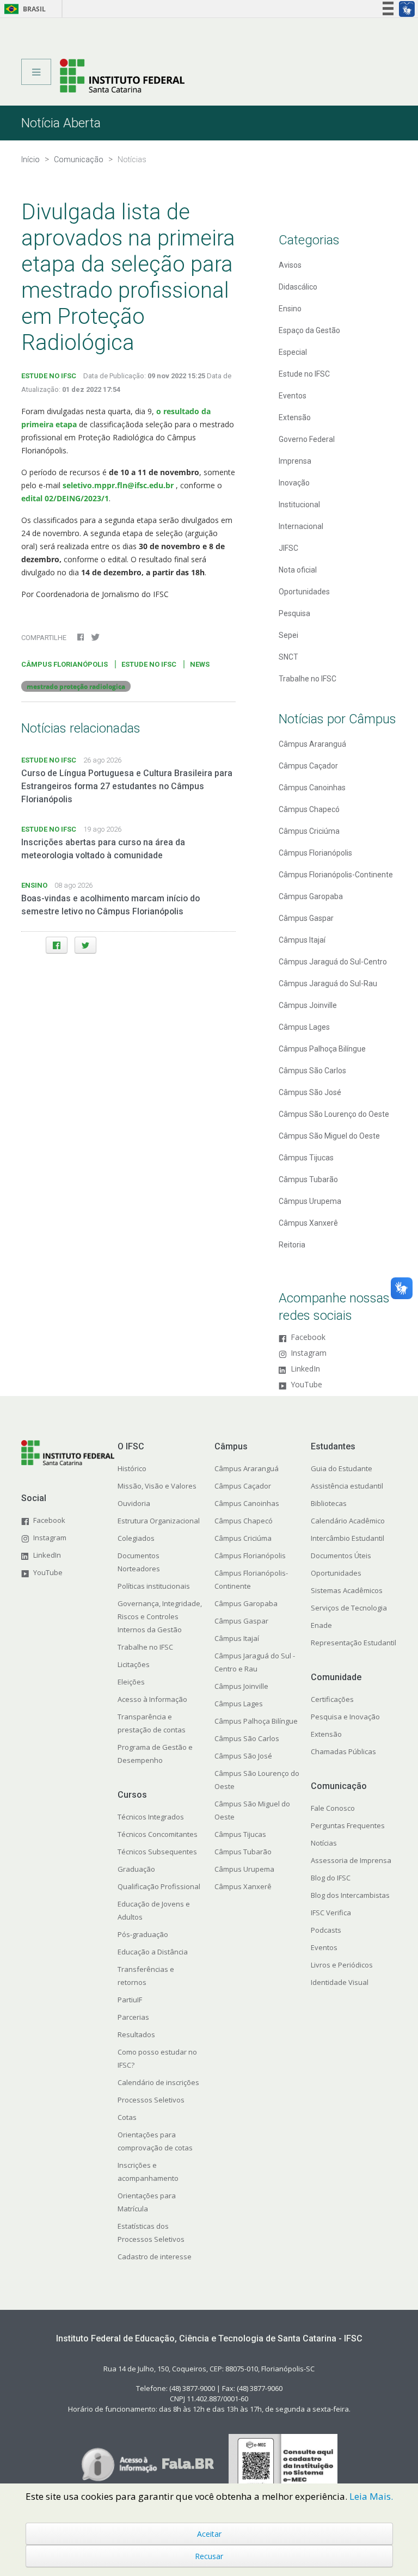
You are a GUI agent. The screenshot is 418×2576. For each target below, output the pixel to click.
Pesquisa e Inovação (345, 1717)
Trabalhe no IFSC (308, 679)
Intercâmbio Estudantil (348, 1538)
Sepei (288, 635)
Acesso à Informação (152, 1699)
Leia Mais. (371, 2496)
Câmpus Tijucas (306, 1158)
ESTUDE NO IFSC (49, 376)
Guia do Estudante (342, 1468)
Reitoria (292, 1245)
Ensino (290, 309)
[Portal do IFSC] (122, 75)
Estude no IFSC (304, 374)
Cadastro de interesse (155, 2257)
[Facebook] (57, 945)
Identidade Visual (340, 1982)
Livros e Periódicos (342, 1965)
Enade (321, 1625)
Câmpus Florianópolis (315, 853)
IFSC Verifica (331, 1913)
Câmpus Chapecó (309, 809)
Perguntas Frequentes (348, 1825)
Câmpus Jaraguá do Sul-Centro (333, 962)
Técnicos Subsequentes (157, 1852)
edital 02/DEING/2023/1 (65, 498)
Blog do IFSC (331, 1878)
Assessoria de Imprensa (351, 1860)
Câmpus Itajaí (302, 940)
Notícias (324, 1843)
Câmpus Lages (304, 1027)
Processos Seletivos (151, 2100)
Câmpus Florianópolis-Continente (336, 875)
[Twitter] (85, 945)
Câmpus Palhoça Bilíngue (322, 1049)
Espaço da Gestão (309, 330)
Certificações (332, 1699)
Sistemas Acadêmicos (347, 1590)
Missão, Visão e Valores (157, 1486)
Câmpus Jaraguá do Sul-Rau (328, 983)
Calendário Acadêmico (348, 1521)
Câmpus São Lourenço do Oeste (334, 1114)
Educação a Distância (153, 1952)
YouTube (306, 1385)
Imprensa (295, 461)
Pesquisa (294, 613)
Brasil (23, 9)
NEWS (200, 664)
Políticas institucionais (154, 1586)
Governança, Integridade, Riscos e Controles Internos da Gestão (160, 1616)
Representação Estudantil (354, 1643)
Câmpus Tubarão (308, 1179)
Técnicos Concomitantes (158, 1834)
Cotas (127, 2117)
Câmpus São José (310, 1092)
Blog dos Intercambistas (350, 1895)
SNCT (288, 657)
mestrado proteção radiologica (76, 686)
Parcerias (133, 2017)
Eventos (293, 396)
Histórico (132, 1468)
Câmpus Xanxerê (308, 1223)
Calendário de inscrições (158, 2082)
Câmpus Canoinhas (312, 788)
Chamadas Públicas (343, 1751)
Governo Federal (307, 439)
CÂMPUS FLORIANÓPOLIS (64, 664)
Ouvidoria (134, 1503)
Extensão (295, 417)
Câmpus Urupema (310, 1201)
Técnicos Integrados (151, 1817)
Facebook (308, 1338)
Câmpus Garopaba (311, 896)
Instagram (309, 1353)
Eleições (131, 1682)
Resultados (136, 2034)
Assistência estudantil (347, 1486)
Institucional (299, 505)
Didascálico (298, 287)
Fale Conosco (333, 1808)
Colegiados (136, 1538)
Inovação (294, 483)
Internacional (301, 526)
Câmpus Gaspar (306, 918)
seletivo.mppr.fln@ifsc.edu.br (119, 485)
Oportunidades (304, 592)
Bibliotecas (329, 1503)
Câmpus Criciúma (309, 831)
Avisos (290, 265)
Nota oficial (298, 570)
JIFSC (288, 548)
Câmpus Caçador (308, 766)
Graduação (136, 1869)
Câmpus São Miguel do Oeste (329, 1136)
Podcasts (326, 1930)
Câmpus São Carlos (312, 1071)
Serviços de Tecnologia (349, 1608)
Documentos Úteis (341, 1556)
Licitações (134, 1664)
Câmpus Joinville (308, 1005)
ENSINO (34, 885)
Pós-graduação (143, 1934)
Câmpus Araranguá (312, 744)
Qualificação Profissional (159, 1886)
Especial (293, 352)
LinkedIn (305, 1369)
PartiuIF (130, 2000)
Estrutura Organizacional (159, 1521)
